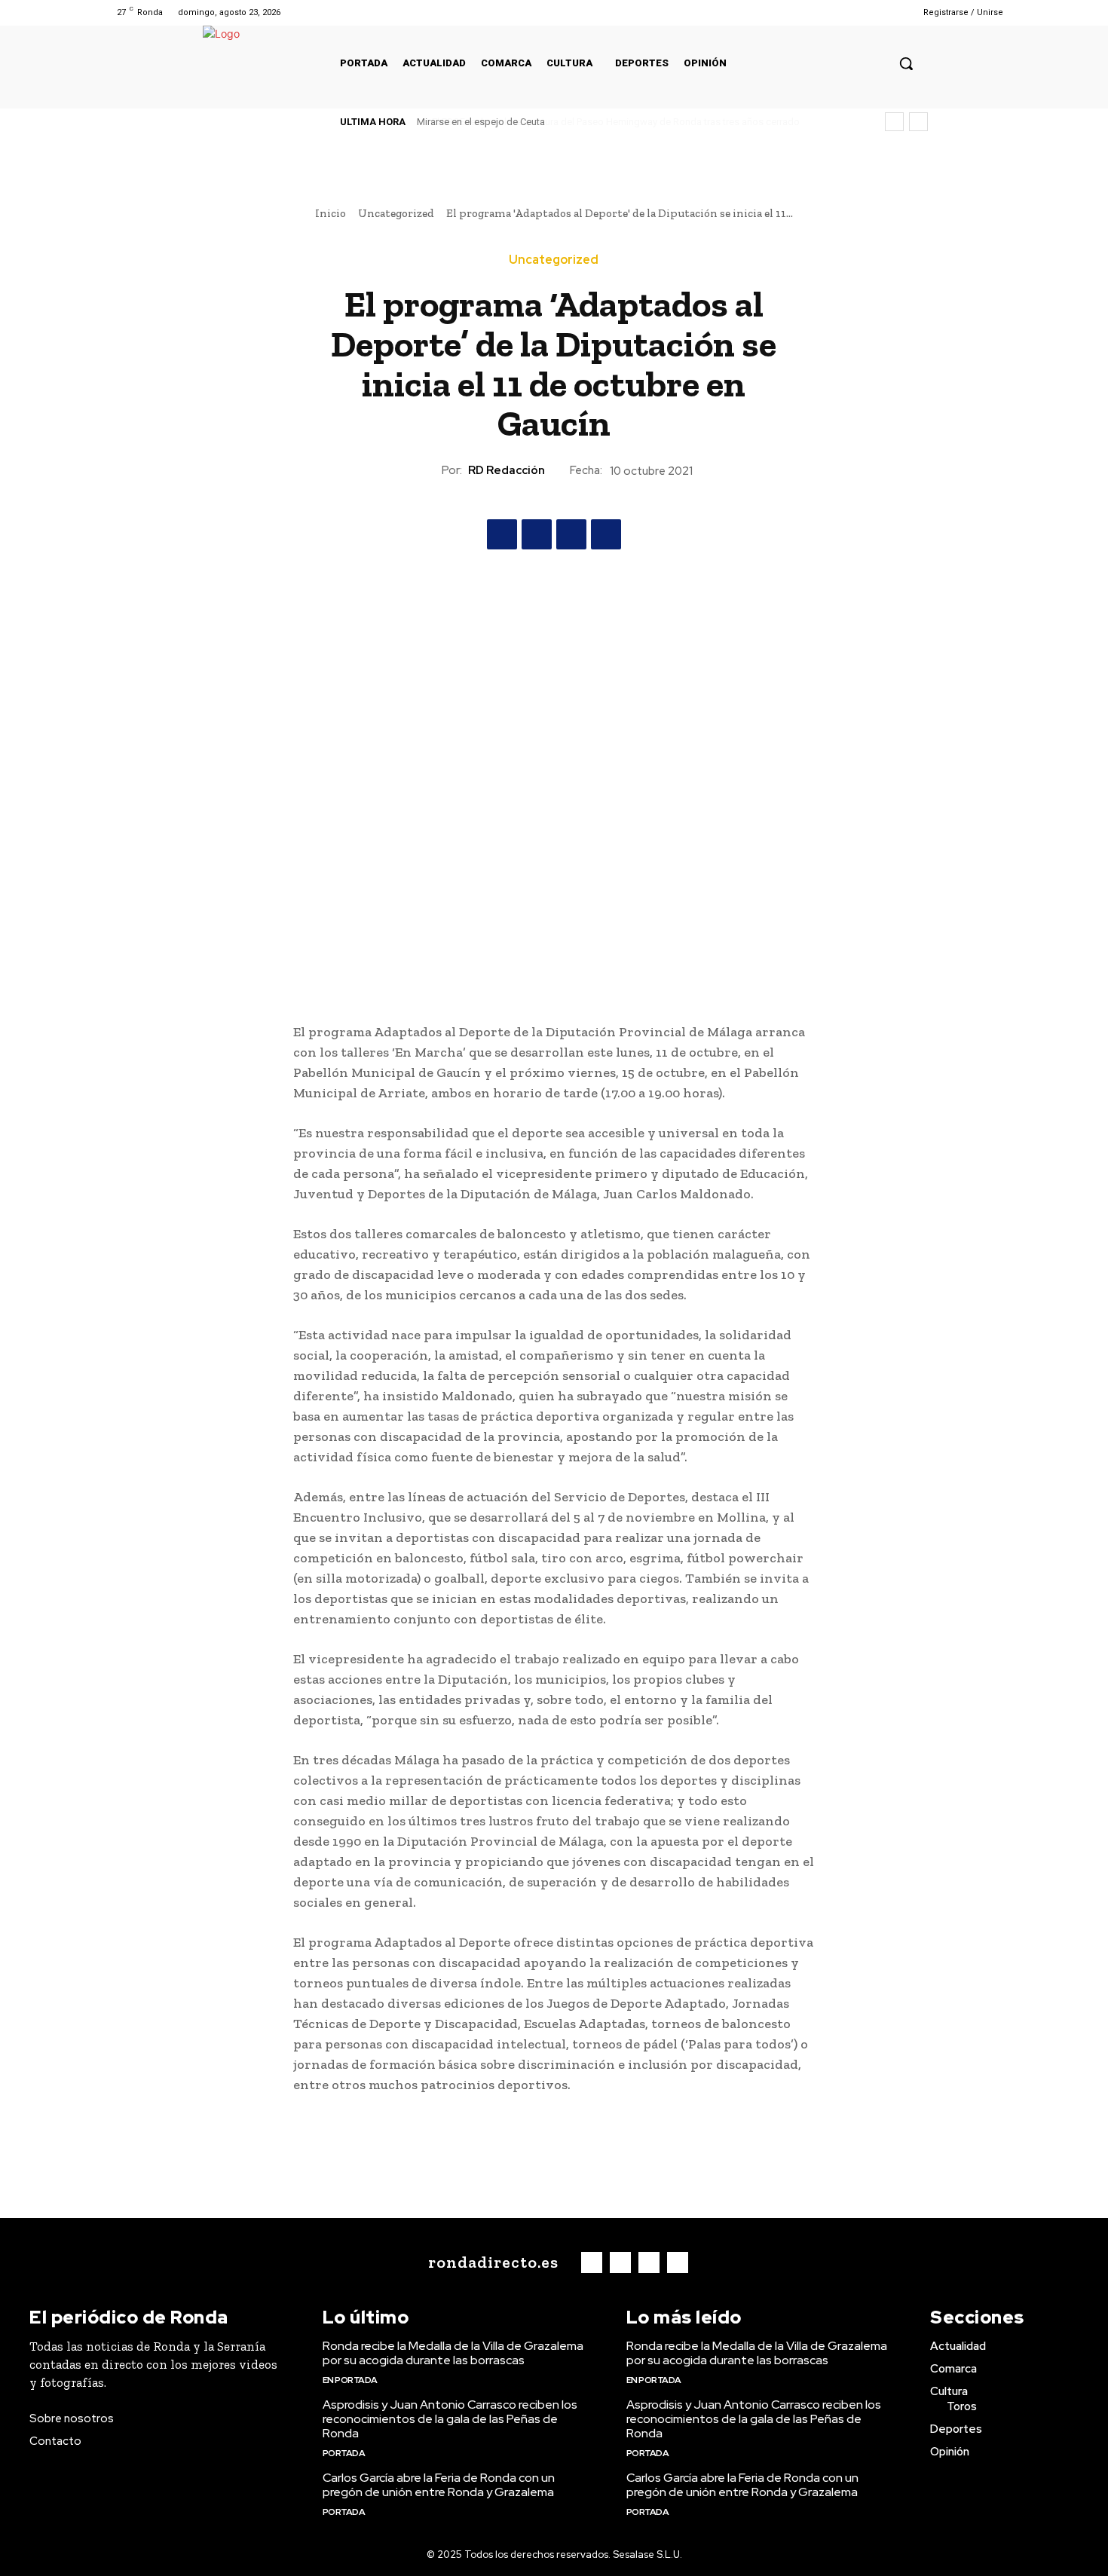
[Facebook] (823, 12)
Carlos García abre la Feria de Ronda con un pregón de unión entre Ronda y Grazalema (439, 2485)
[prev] (894, 122)
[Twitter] (861, 12)
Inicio (331, 213)
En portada (350, 2380)
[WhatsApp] (606, 534)
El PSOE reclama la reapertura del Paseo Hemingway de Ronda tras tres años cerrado (601, 122)
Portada (344, 2453)
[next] (918, 122)
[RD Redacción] (428, 470)
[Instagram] (842, 12)
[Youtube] (880, 12)
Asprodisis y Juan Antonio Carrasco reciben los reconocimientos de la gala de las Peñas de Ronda (450, 2419)
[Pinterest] (571, 534)
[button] (906, 63)
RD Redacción (507, 470)
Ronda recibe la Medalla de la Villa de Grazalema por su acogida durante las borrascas (453, 2353)
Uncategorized (396, 213)
